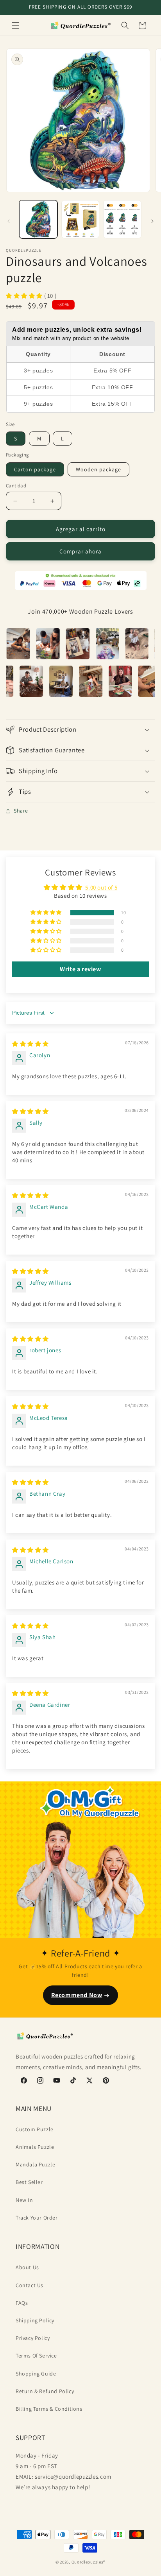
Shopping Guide (36, 2374)
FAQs (22, 2303)
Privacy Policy (33, 2338)
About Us (27, 2267)
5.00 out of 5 (101, 887)
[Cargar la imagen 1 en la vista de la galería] (38, 219)
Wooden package (98, 469)
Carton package (35, 469)
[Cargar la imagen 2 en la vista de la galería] (80, 219)
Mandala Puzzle (35, 2164)
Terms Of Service (36, 2356)
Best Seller (29, 2182)
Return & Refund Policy (45, 2391)
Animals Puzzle (35, 2147)
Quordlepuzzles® (89, 2562)
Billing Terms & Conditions (49, 2409)
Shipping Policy (35, 2320)
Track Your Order (37, 2218)
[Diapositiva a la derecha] (152, 221)
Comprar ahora (80, 551)
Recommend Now (77, 1995)
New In (24, 2200)
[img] (30, 1044)
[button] (16, 25)
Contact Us (30, 2285)
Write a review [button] (80, 969)
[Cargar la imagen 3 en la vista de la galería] (122, 219)
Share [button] (21, 811)
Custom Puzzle (35, 2129)
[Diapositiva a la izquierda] (9, 221)
